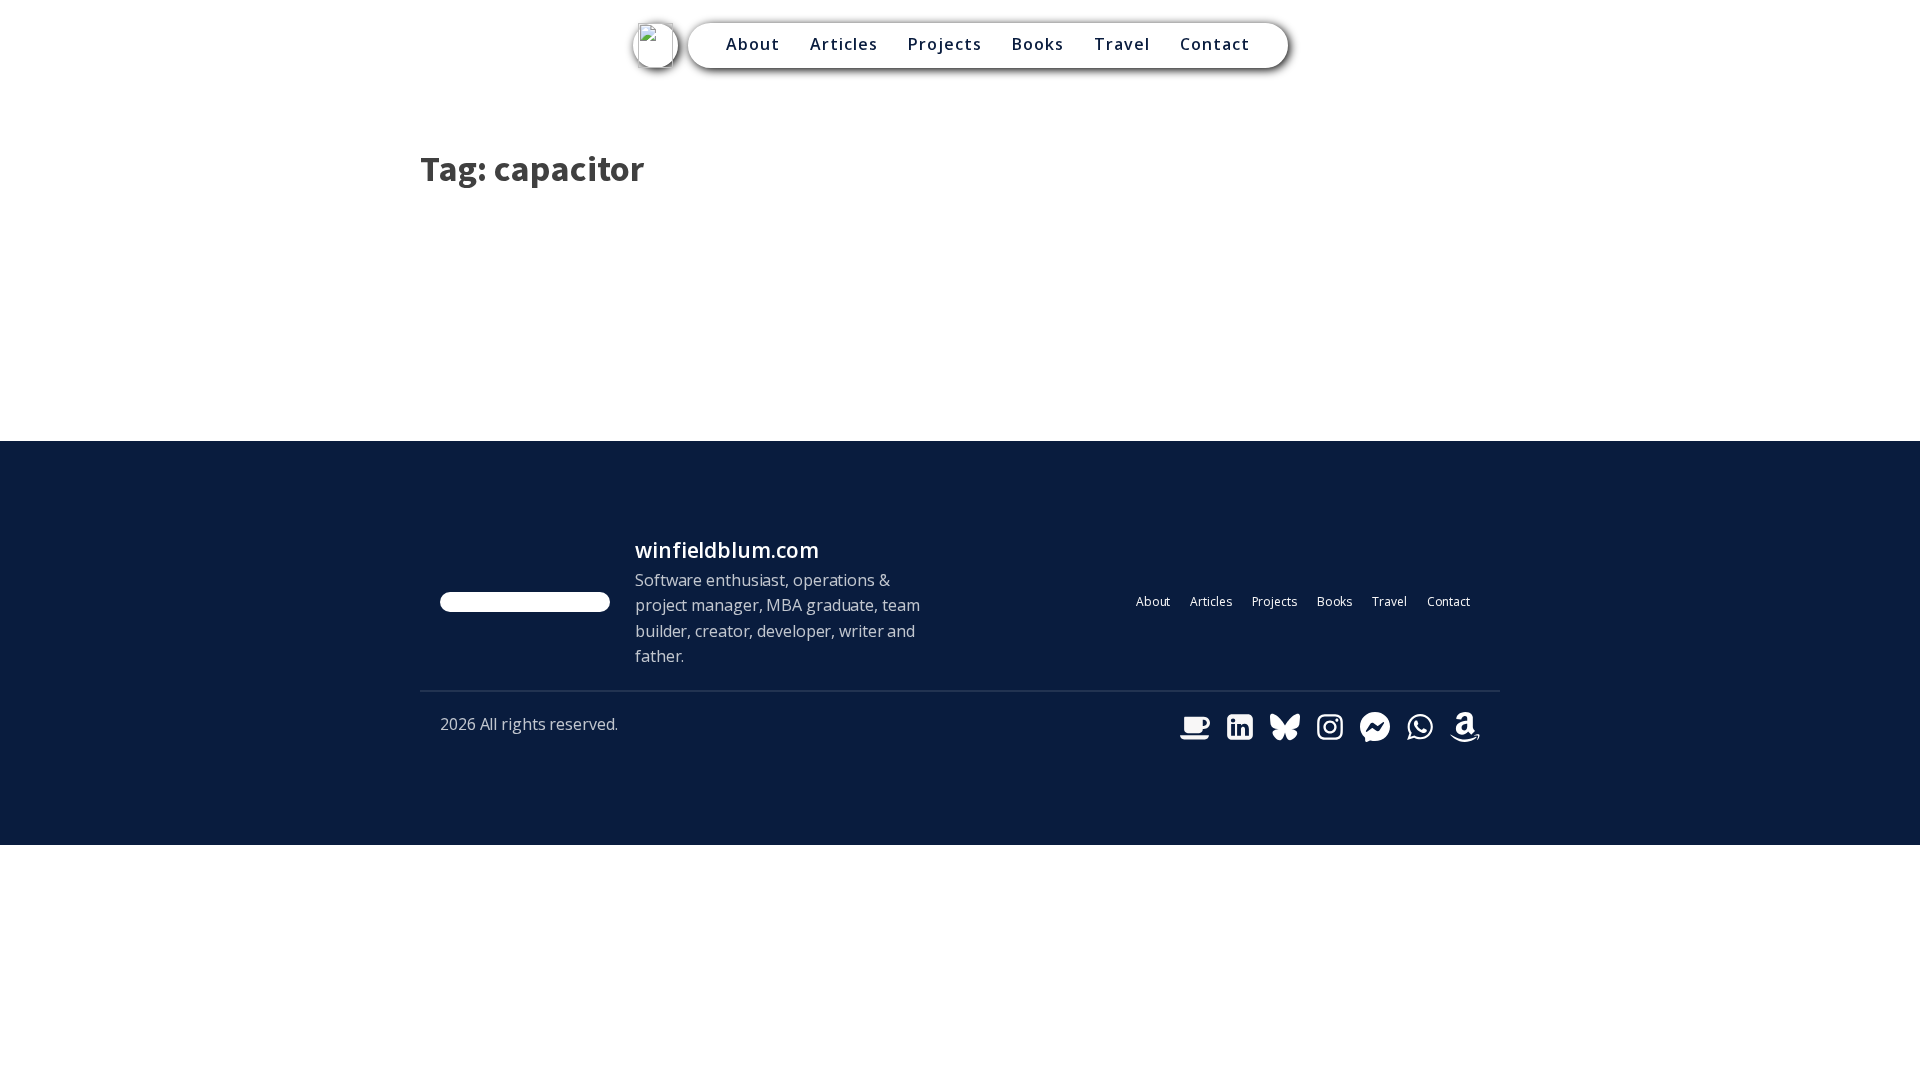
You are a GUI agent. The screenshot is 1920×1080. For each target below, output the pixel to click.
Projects (945, 44)
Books (1038, 44)
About (753, 44)
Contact (1215, 44)
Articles (844, 44)
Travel (1122, 44)
